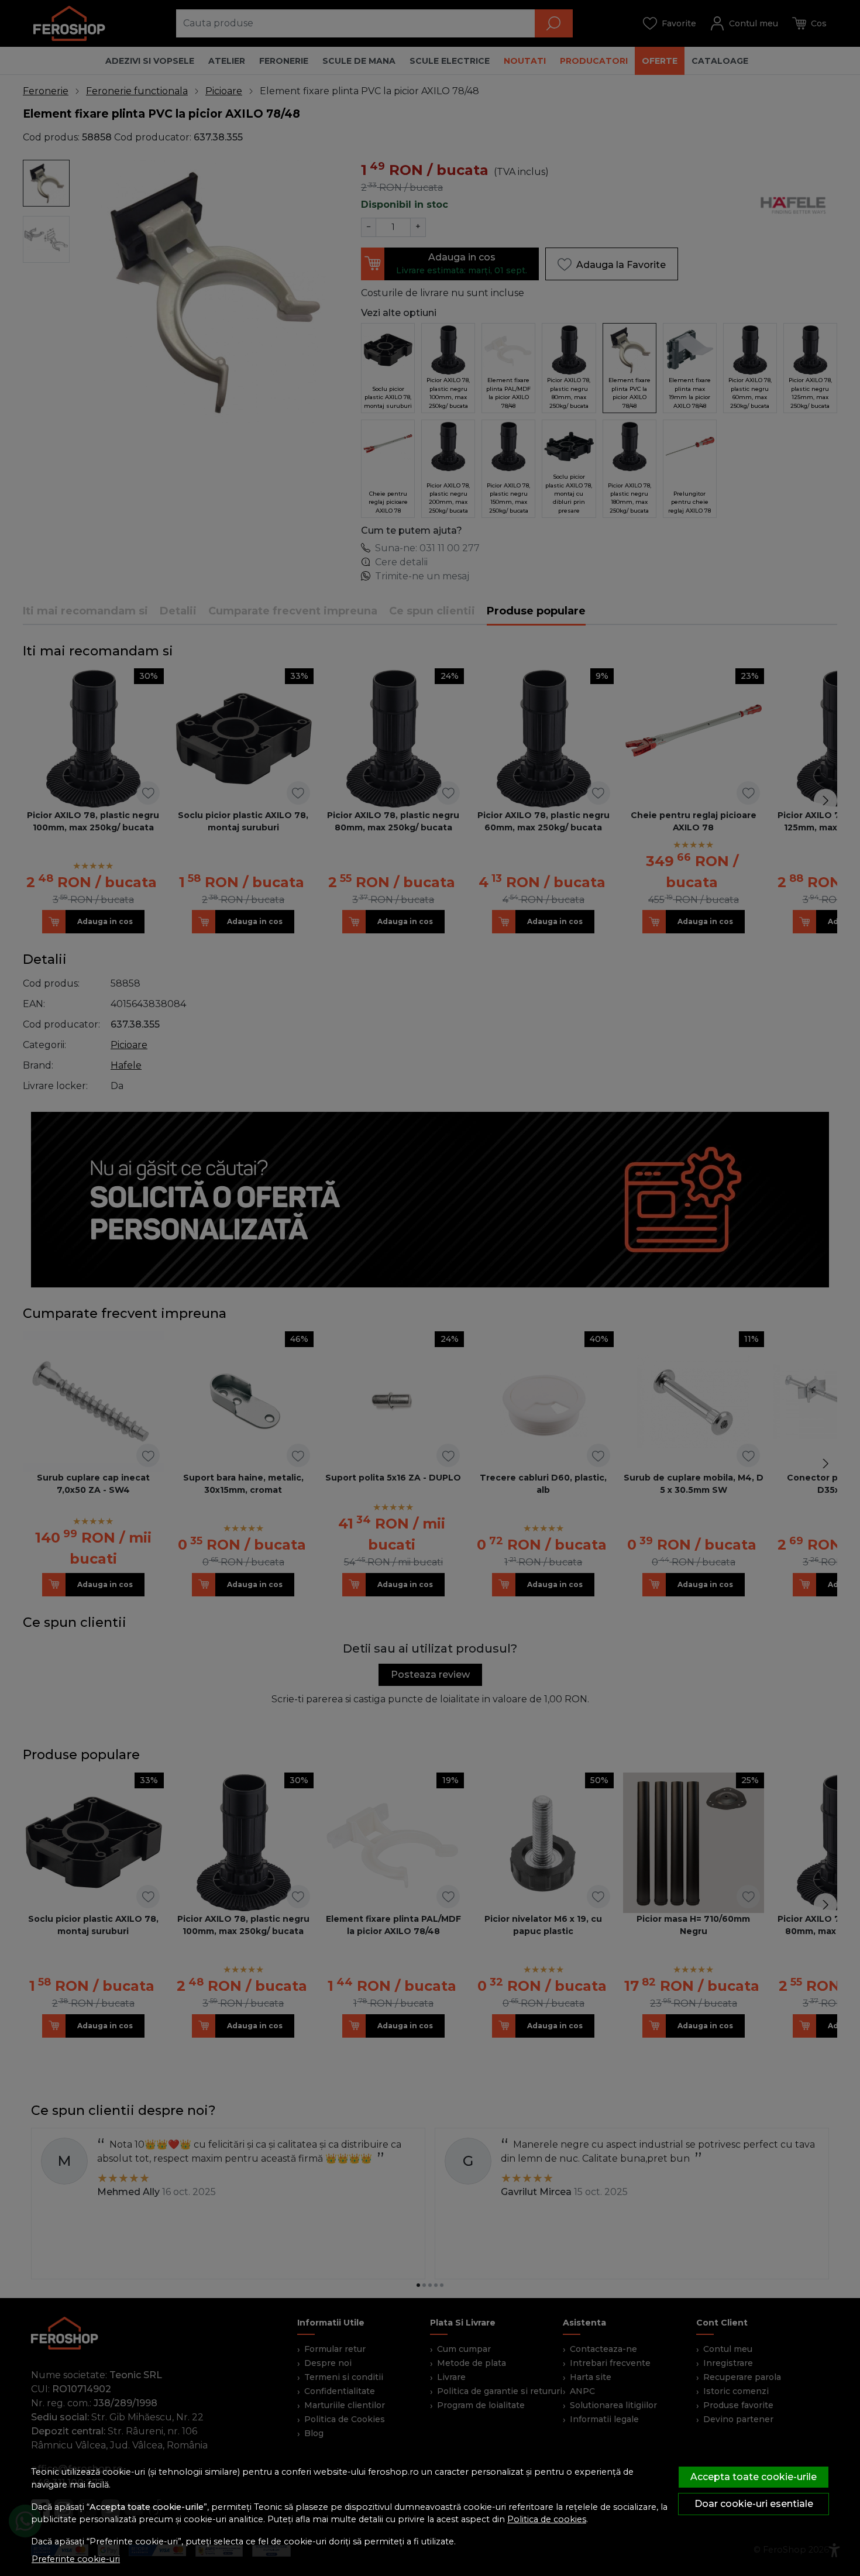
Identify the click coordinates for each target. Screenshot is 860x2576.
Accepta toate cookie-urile (754, 2477)
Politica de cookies (547, 2519)
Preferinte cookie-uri (76, 2559)
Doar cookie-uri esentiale (754, 2504)
